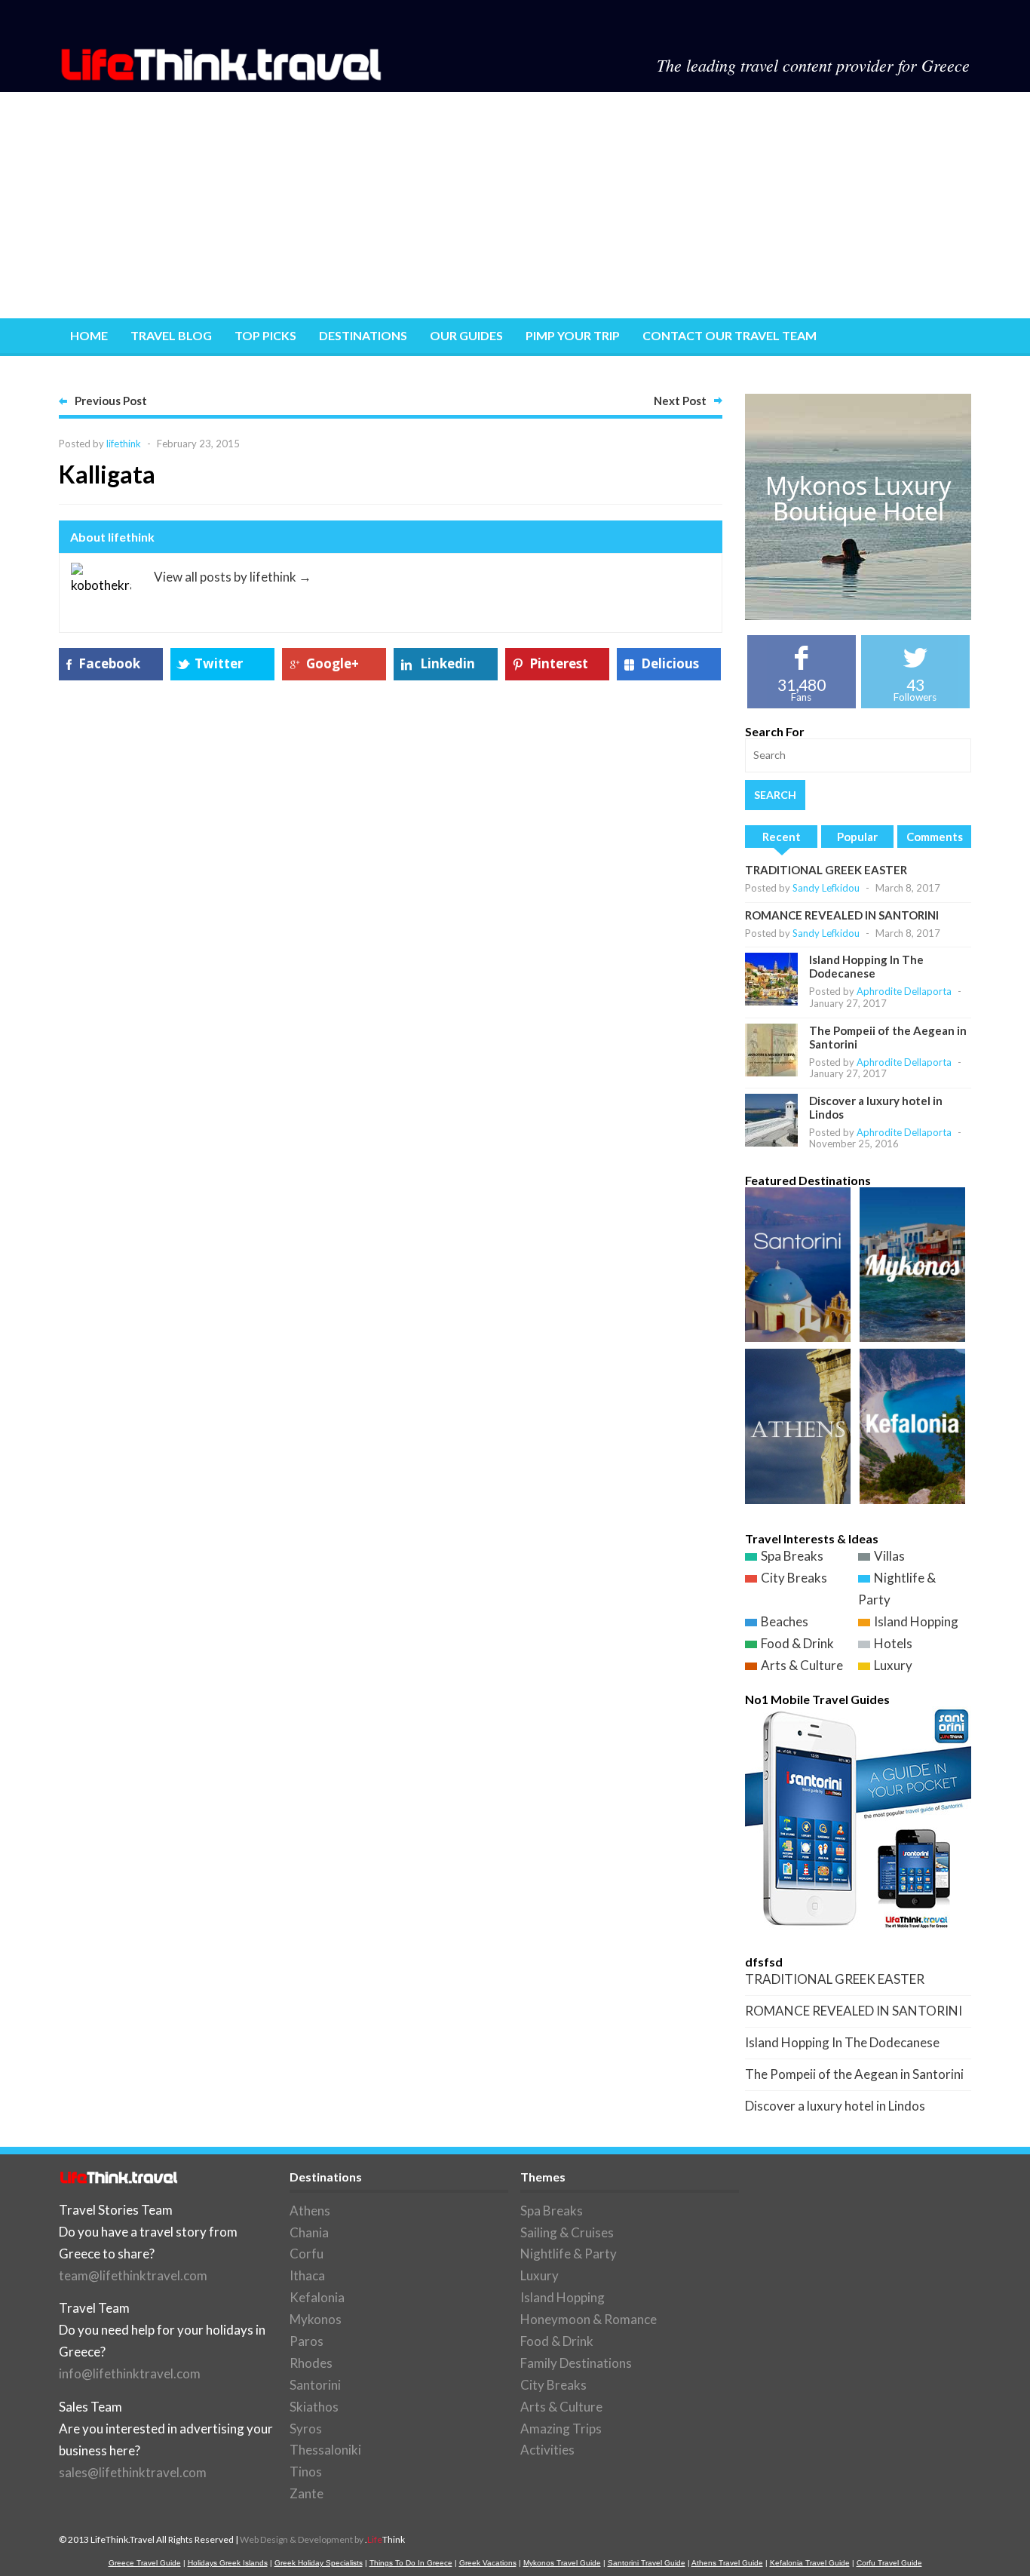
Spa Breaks (792, 1556)
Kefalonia (317, 2297)
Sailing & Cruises (567, 2232)
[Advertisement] (515, 205)
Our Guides (466, 335)
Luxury (893, 1665)
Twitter (219, 663)
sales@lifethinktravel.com (133, 2472)
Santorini (315, 2385)
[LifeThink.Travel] (222, 76)
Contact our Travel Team (730, 335)
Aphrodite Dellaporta (904, 991)
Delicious (670, 663)
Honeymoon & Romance (589, 2319)
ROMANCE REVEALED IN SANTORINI (842, 915)
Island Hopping (916, 1621)
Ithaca (307, 2275)
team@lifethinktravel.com (133, 2275)
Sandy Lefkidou (826, 888)
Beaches (785, 1621)
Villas (889, 1556)
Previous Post (111, 401)
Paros (307, 2341)
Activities (547, 2450)
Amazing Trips (561, 2429)
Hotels (893, 1643)
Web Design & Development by (322, 2539)
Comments (935, 837)
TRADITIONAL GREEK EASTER (826, 870)
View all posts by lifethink (233, 577)
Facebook (109, 663)
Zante (307, 2493)
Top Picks (265, 335)
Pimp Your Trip (573, 335)
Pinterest (559, 663)
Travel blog (171, 335)
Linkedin (448, 663)
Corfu (307, 2254)
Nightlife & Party (569, 2254)
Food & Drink (797, 1643)
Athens (310, 2211)
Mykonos (316, 2319)
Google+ (333, 663)
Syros (306, 2429)
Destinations (363, 335)
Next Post (680, 401)
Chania (309, 2232)
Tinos (306, 2472)
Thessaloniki (325, 2450)
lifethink (124, 444)
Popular (857, 837)
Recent (782, 837)
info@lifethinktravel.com (130, 2373)
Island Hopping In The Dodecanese (866, 966)
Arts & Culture (802, 1665)
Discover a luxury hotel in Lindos (835, 2106)
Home (89, 335)
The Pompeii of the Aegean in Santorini (854, 2074)
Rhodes (311, 2363)
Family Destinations (576, 2363)
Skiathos (314, 2407)
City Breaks (794, 1578)
